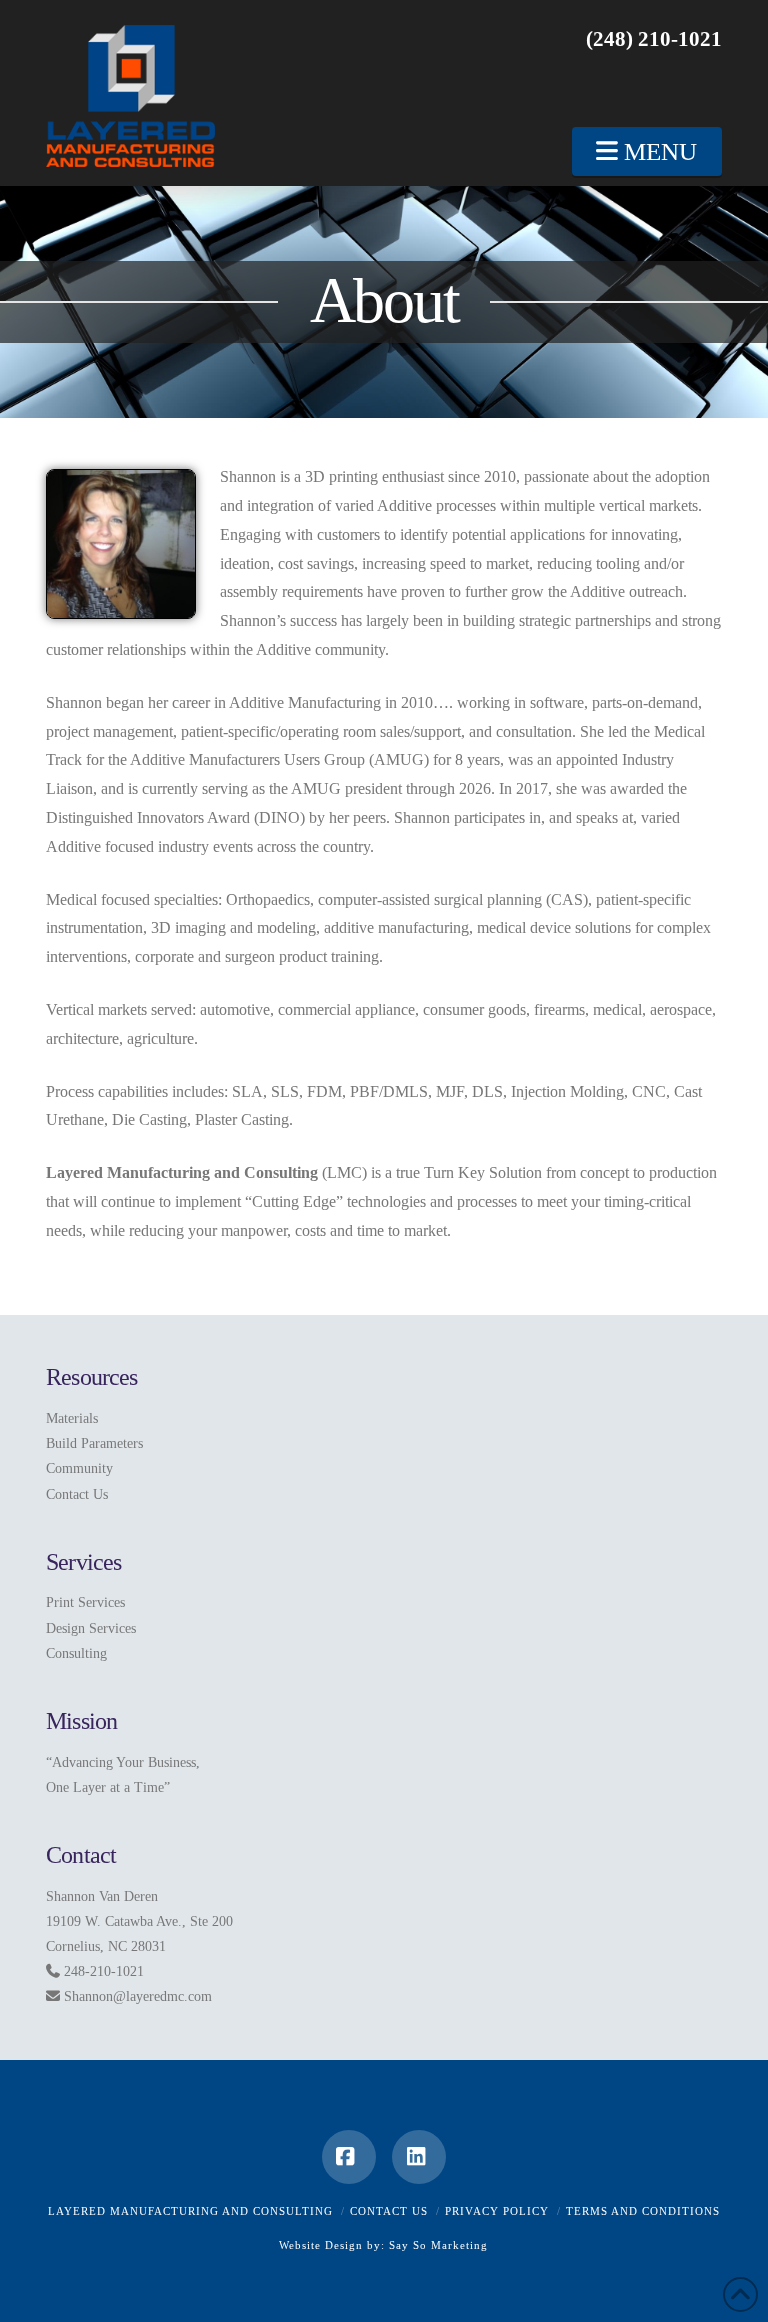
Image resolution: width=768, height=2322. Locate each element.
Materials (72, 1418)
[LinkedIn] (419, 2157)
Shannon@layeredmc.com (138, 1996)
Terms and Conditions (643, 2211)
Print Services (85, 1602)
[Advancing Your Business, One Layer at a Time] (130, 96)
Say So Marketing (438, 2245)
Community (79, 1468)
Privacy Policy (497, 2211)
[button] (647, 151)
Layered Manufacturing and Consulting (190, 2211)
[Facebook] (349, 2157)
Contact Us (77, 1494)
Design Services (91, 1628)
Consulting (76, 1653)
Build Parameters (94, 1443)
